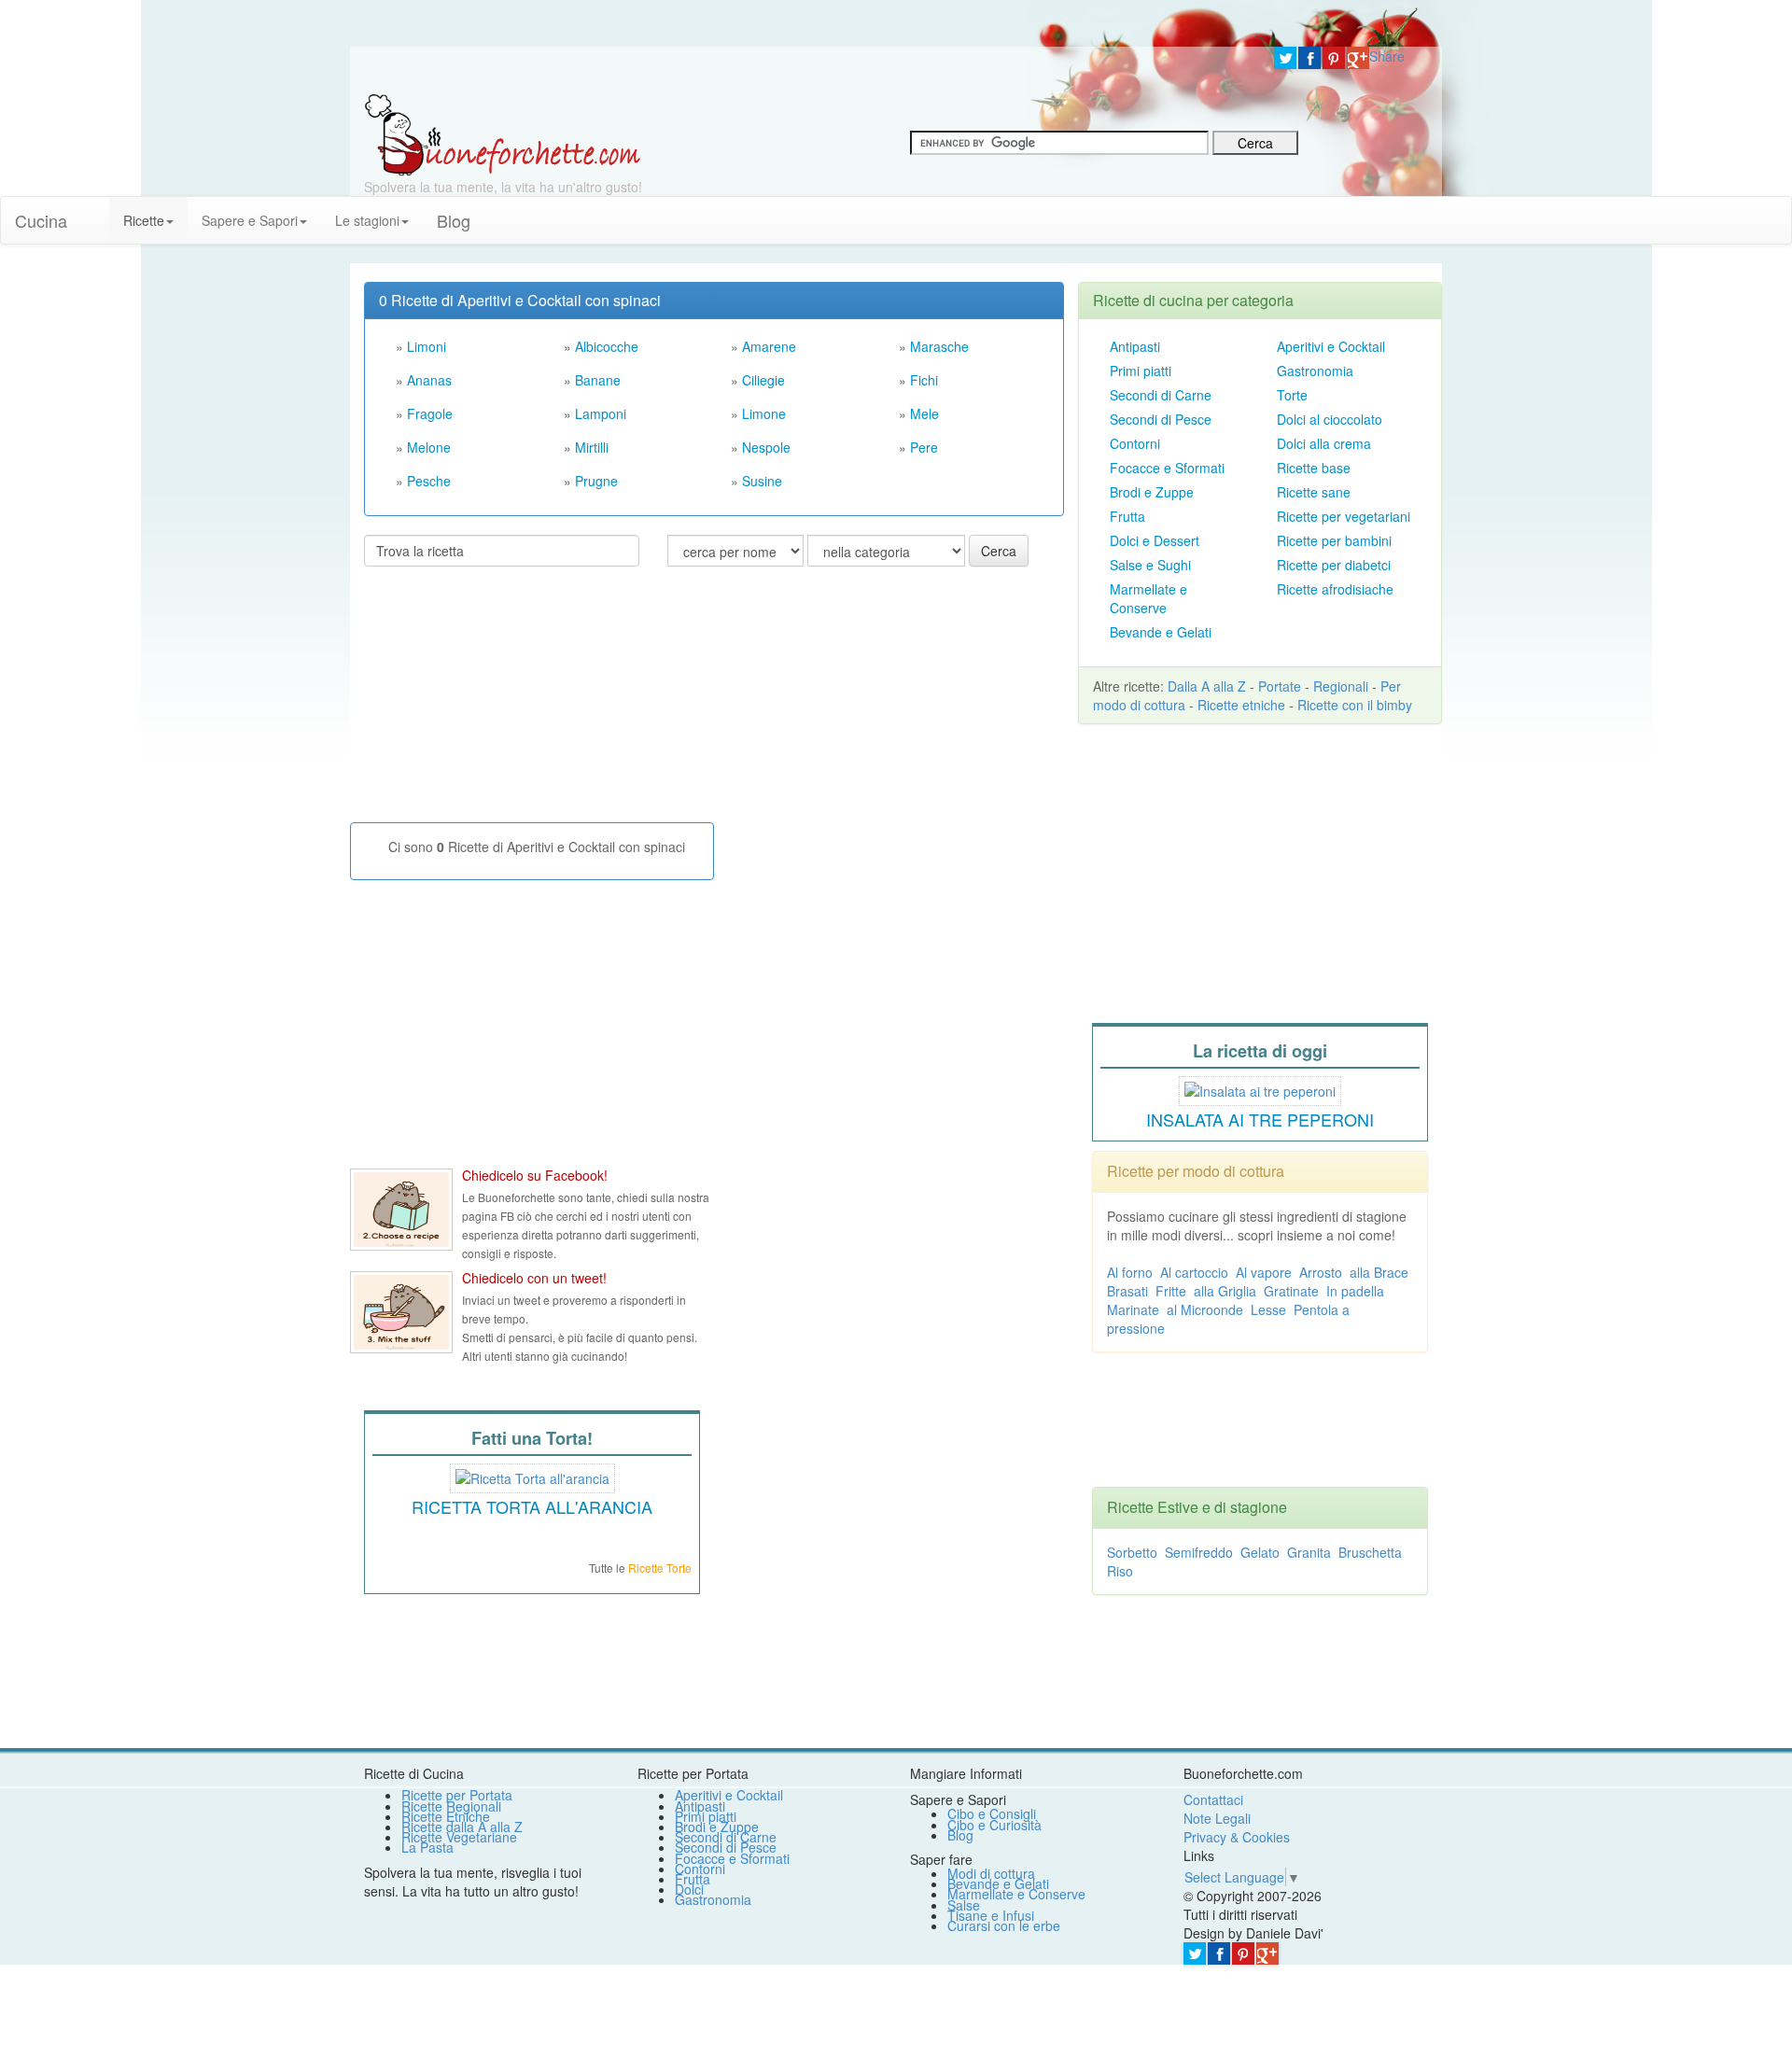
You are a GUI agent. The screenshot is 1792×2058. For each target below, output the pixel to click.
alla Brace (1379, 1272)
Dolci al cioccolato (1330, 419)
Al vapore (1264, 1272)
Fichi (924, 380)
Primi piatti (1141, 371)
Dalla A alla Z (1207, 686)
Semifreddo (1199, 1552)
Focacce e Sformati (1167, 468)
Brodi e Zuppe (1152, 492)
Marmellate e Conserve (1148, 598)
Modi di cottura (991, 1873)
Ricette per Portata (457, 1795)
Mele (924, 413)
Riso (1120, 1571)
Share (1387, 56)
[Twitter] (1285, 58)
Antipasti (1135, 346)
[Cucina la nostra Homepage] (95, 211)
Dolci (689, 1889)
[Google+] (1358, 58)
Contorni (1135, 443)
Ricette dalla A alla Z (462, 1827)
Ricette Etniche (446, 1816)
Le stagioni (367, 220)
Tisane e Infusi (991, 1915)
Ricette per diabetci (1334, 565)
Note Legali (1217, 1818)
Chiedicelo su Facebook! (535, 1175)
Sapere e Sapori (250, 220)
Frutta (1127, 516)
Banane (598, 380)
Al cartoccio (1194, 1272)
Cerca (999, 551)
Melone (429, 447)
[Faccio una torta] (532, 1476)
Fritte (1171, 1291)
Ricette (144, 220)
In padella (1355, 1291)
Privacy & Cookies (1237, 1837)
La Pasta (427, 1847)
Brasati (1127, 1291)
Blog (960, 1835)
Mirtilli (592, 447)
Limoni (427, 346)
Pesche (429, 481)
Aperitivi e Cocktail (1331, 346)
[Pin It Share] (1334, 58)
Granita (1309, 1552)
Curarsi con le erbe (1004, 1925)
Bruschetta (1370, 1552)
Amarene (769, 346)
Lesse (1268, 1309)
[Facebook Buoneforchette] (401, 1210)
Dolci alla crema (1324, 443)
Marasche (939, 346)
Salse (964, 1905)
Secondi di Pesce (1161, 419)
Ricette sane (1314, 492)
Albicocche (607, 346)
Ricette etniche (1241, 705)
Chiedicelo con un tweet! (534, 1278)
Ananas (429, 380)
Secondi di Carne (1161, 395)
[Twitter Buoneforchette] (401, 1312)
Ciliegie (763, 380)
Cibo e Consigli (992, 1813)
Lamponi (601, 413)
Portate (1280, 686)
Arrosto (1321, 1272)
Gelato (1260, 1552)
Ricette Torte (660, 1568)
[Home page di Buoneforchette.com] (805, 70)
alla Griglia (1225, 1291)
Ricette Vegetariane (459, 1837)
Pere (924, 447)
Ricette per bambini (1334, 540)
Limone (764, 413)
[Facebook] (1309, 58)
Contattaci (1213, 1799)
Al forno (1130, 1272)
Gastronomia (1315, 371)
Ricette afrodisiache (1335, 589)
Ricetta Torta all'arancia (532, 1506)
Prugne (596, 481)
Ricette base (1314, 468)
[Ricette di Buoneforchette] (503, 133)
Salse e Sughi (1150, 565)
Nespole (766, 447)
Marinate (1133, 1309)
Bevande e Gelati (1161, 632)
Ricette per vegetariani (1344, 516)
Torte (1292, 395)
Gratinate (1291, 1291)
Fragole (430, 413)
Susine (762, 481)
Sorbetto (1132, 1552)
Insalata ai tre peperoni (1260, 1119)
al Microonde (1205, 1309)
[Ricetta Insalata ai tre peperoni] (1260, 1088)
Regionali (1341, 686)
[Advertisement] (504, 702)
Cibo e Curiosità (994, 1825)
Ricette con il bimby (1355, 705)
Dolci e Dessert (1155, 540)
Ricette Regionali (451, 1806)
